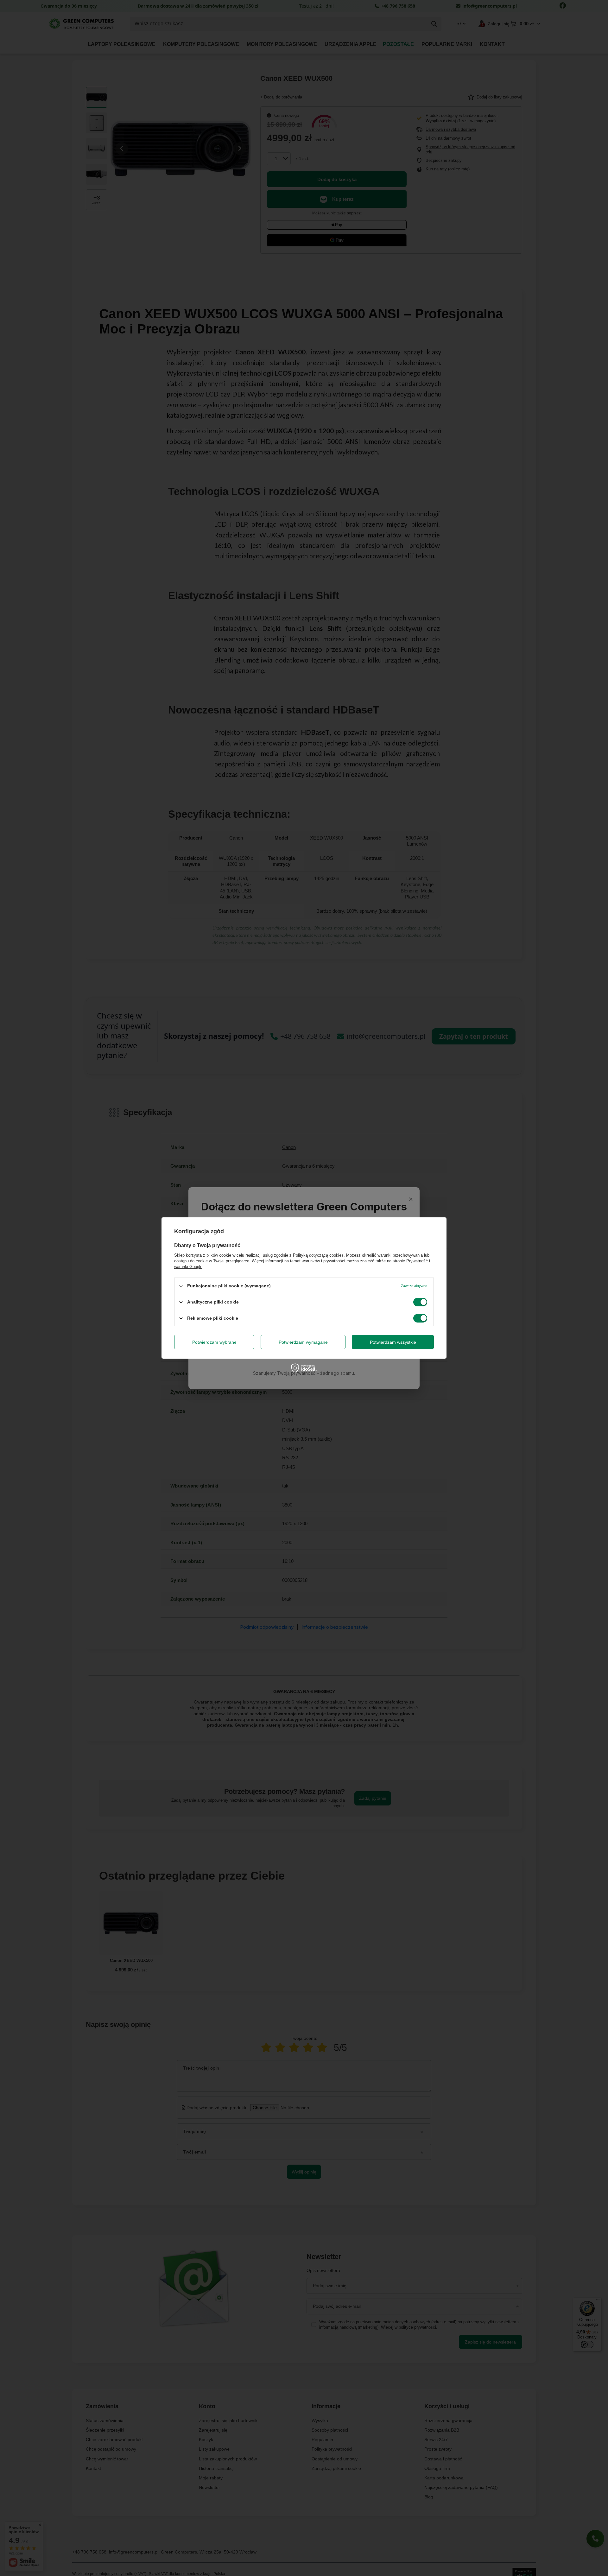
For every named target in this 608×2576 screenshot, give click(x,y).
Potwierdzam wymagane (303, 1342)
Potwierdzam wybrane (214, 1342)
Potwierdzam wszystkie (393, 1342)
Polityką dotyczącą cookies (318, 1255)
